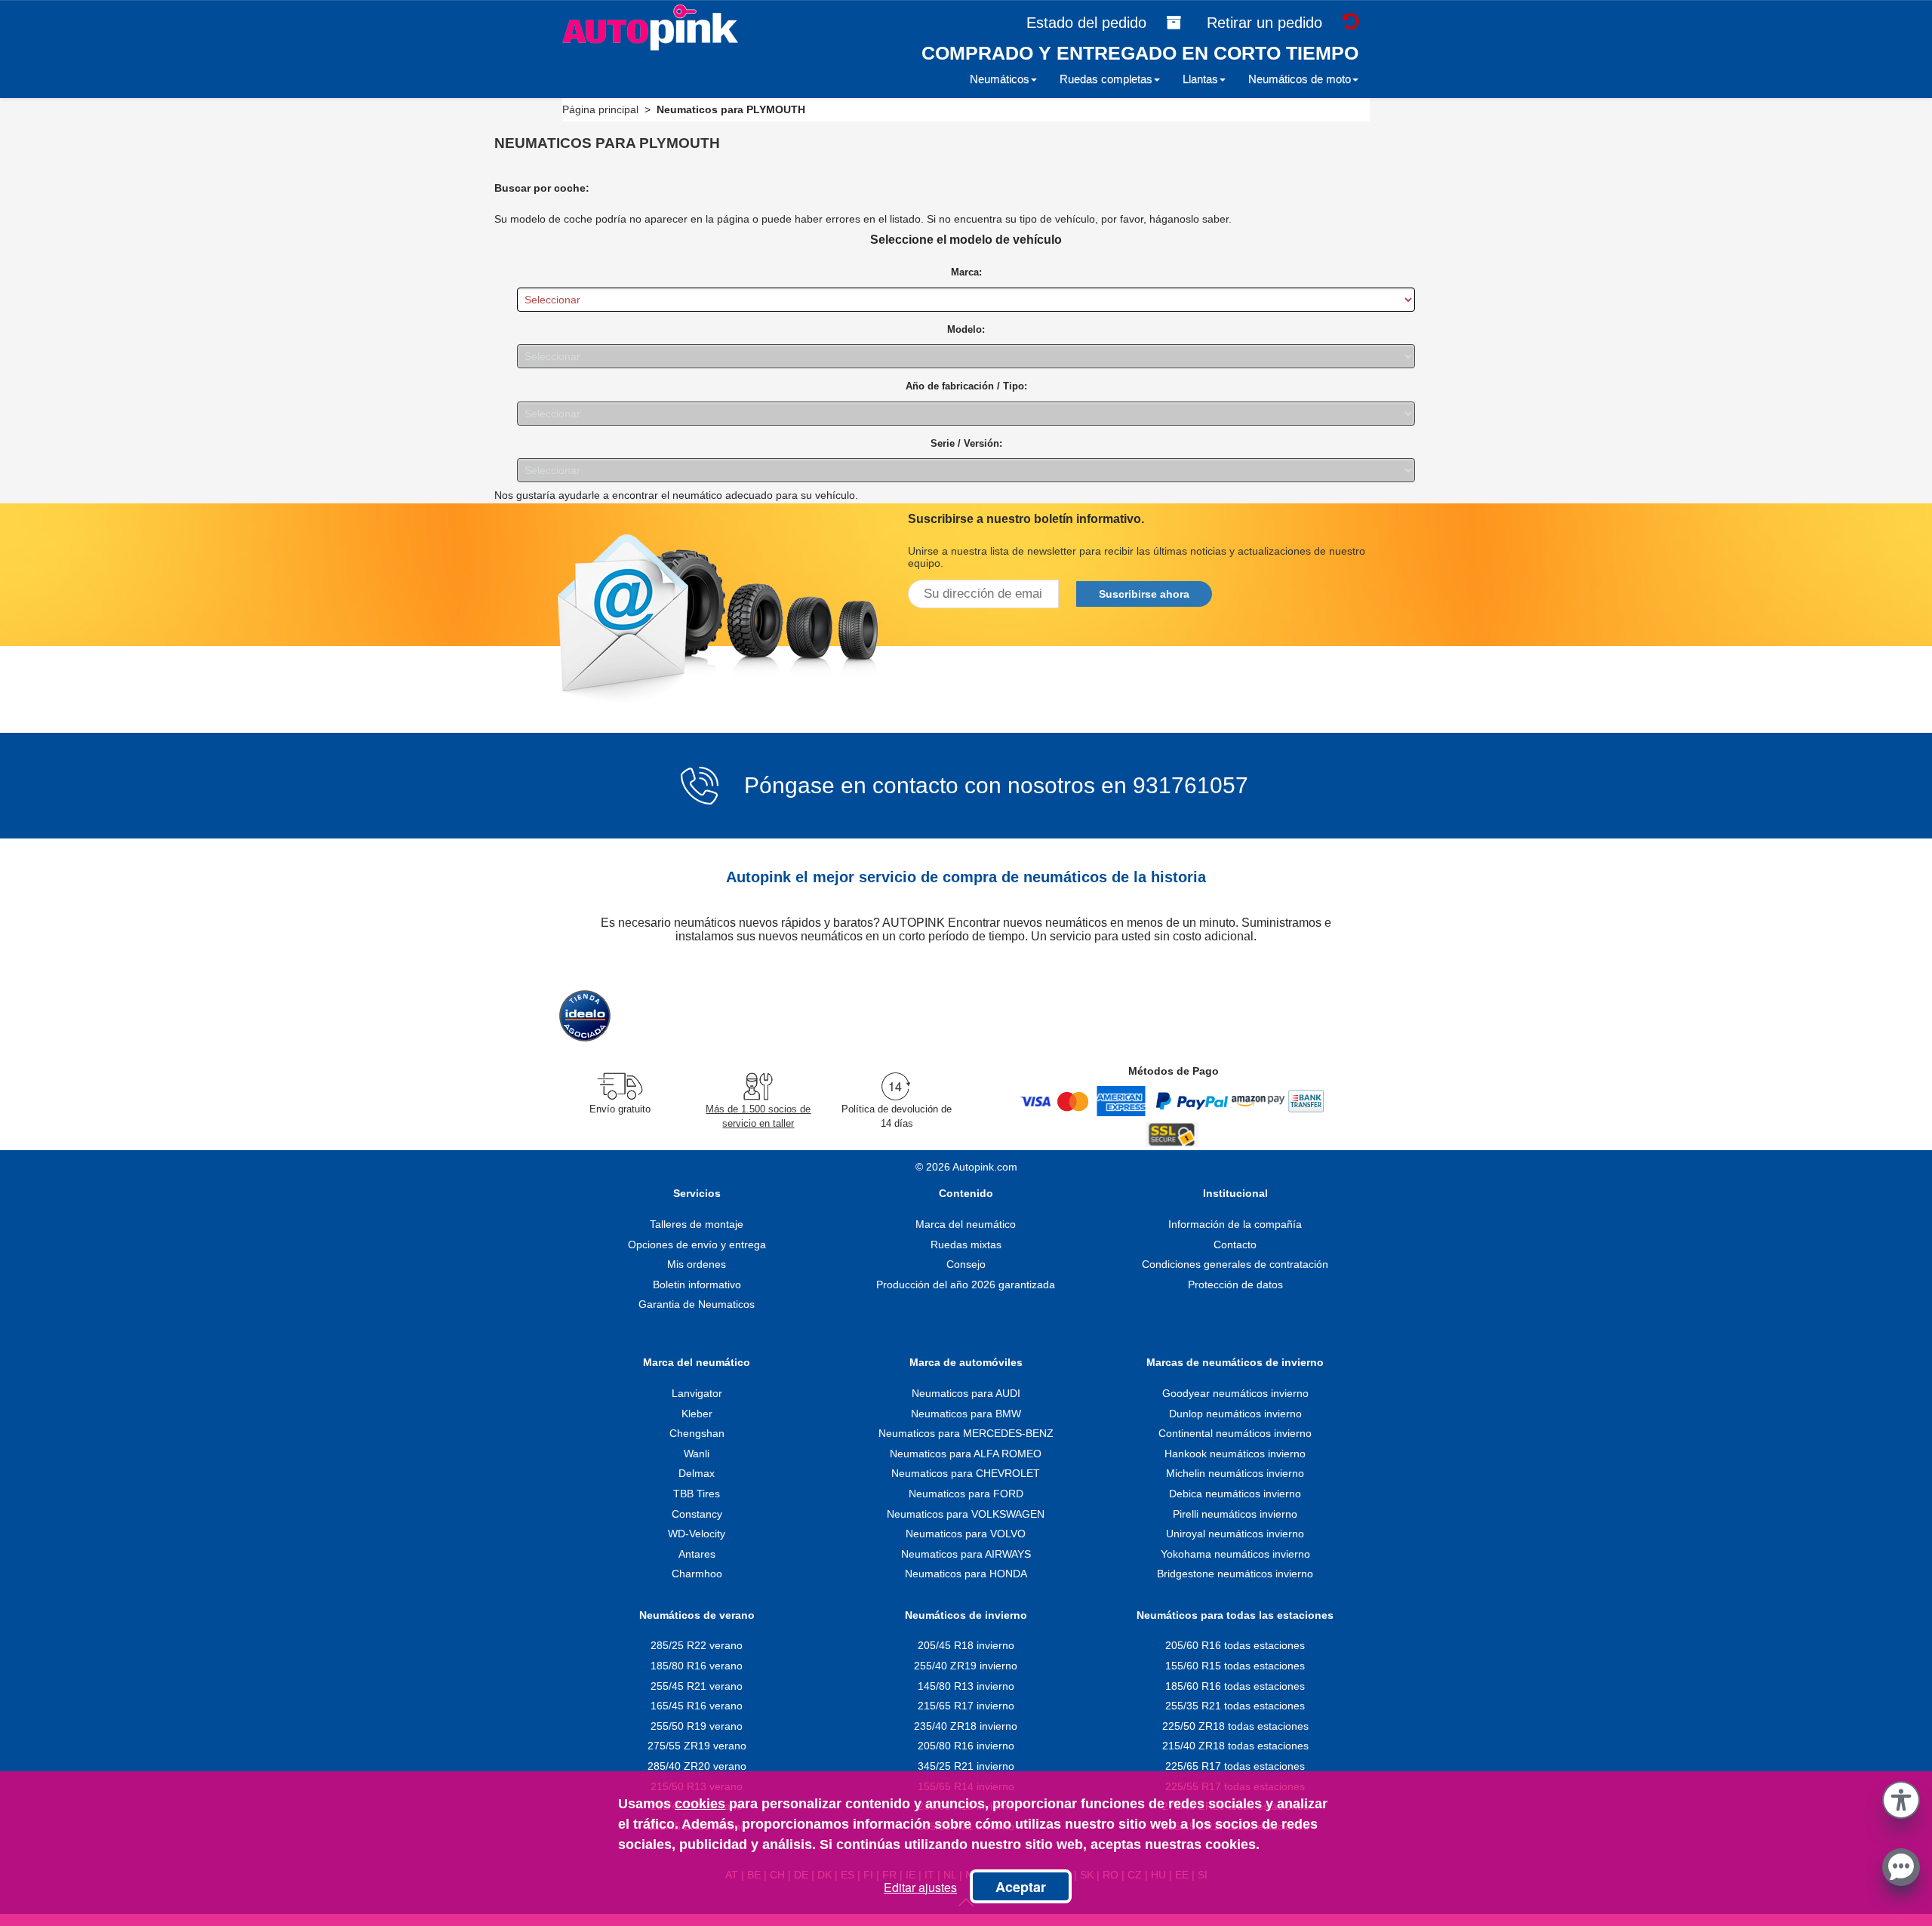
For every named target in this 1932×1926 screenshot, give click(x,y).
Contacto (1235, 1245)
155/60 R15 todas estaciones (1235, 1666)
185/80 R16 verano (697, 1666)
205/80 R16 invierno (966, 1746)
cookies (700, 1804)
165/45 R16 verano (697, 1706)
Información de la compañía (1235, 1224)
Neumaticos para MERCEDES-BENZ (966, 1433)
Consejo (966, 1264)
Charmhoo (697, 1574)
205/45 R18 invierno (966, 1645)
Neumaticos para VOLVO (966, 1534)
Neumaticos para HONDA (966, 1574)
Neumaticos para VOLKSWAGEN (966, 1514)
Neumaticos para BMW (966, 1414)
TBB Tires (697, 1494)
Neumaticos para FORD (966, 1494)
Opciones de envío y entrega (697, 1245)
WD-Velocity (697, 1534)
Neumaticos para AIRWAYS (966, 1554)
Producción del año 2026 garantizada (966, 1285)
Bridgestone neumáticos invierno (1235, 1574)
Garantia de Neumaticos (697, 1304)
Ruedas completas (1106, 79)
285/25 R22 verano (697, 1645)
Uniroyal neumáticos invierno (1235, 1534)
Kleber (697, 1414)
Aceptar (1021, 1887)
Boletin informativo (697, 1285)
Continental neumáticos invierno (1235, 1433)
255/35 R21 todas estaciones (1235, 1706)
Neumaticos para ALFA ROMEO (966, 1454)
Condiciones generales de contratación (1235, 1264)
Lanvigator (697, 1393)
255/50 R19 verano (697, 1726)
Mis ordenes (697, 1264)
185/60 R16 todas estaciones (1235, 1686)
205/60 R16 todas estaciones (1235, 1645)
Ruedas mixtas (966, 1245)
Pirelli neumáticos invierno (1235, 1514)
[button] (1901, 1797)
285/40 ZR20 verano (697, 1766)
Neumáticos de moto (1300, 79)
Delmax (697, 1473)
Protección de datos (1235, 1285)
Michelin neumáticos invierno (1235, 1473)
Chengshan (697, 1433)
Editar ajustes (920, 1887)
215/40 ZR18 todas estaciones (1235, 1746)
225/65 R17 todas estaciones (1235, 1766)
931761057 (1191, 786)
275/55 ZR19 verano (697, 1746)
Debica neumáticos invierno (1235, 1494)
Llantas (1200, 79)
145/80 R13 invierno (966, 1686)
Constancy (697, 1514)
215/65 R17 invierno (966, 1706)
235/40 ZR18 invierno (966, 1726)
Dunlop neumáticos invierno (1235, 1414)
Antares (697, 1554)
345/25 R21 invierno (966, 1766)
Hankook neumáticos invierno (1235, 1454)
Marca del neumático (966, 1224)
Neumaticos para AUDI (966, 1393)
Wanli (697, 1454)
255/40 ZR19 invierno (966, 1666)
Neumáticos (1000, 79)
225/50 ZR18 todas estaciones (1235, 1726)
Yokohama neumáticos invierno (1235, 1554)
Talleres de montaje (697, 1224)
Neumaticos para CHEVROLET (966, 1473)
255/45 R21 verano (697, 1686)
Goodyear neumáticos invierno (1235, 1393)
